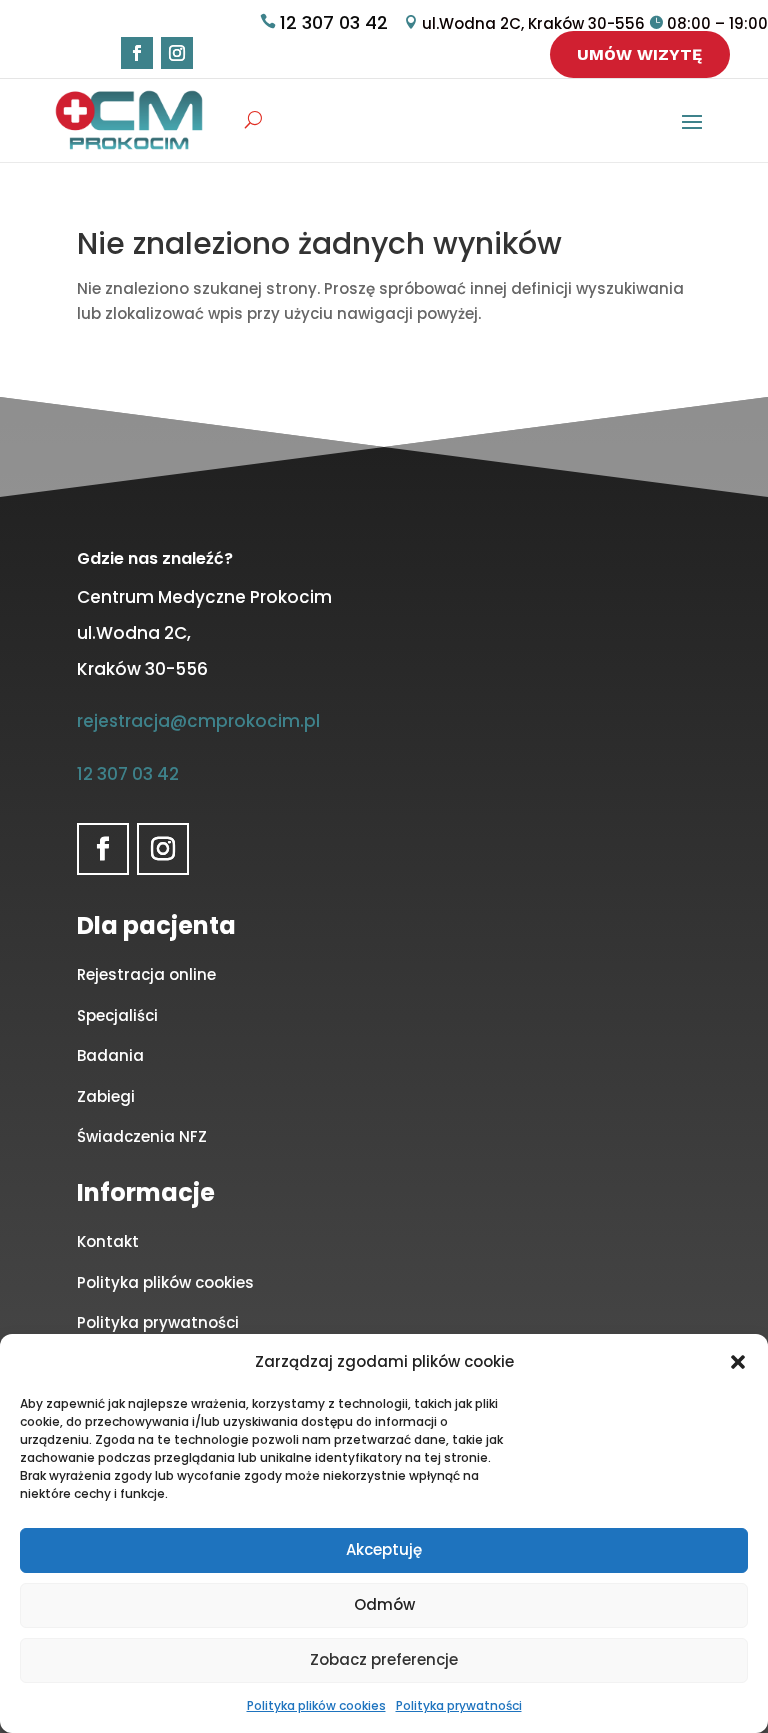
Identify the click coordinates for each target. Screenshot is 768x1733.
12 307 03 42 (334, 22)
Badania (110, 1055)
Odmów (384, 1604)
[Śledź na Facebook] (137, 53)
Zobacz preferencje (384, 1659)
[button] (738, 1362)
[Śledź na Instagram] (177, 53)
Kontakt (108, 1241)
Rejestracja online (146, 974)
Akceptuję (384, 1549)
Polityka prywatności (459, 1705)
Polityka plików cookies (316, 1705)
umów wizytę (639, 54)
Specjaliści (117, 1015)
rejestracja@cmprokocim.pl (198, 721)
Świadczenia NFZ (142, 1136)
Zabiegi (106, 1096)
